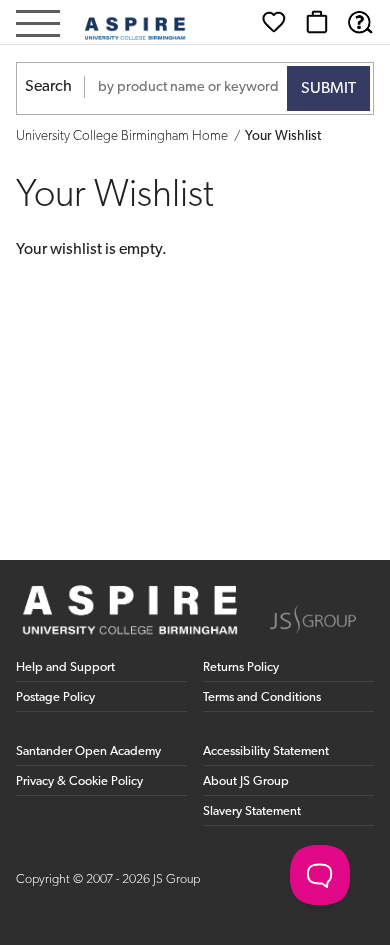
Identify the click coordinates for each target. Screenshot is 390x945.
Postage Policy (55, 697)
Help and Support (65, 667)
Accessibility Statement (266, 751)
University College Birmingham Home (122, 136)
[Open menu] (38, 25)
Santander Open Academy (88, 751)
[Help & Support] (360, 22)
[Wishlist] (274, 22)
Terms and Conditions (262, 697)
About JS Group (246, 781)
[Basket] (317, 22)
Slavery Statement (252, 811)
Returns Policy (241, 667)
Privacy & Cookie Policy (79, 781)
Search (48, 87)
